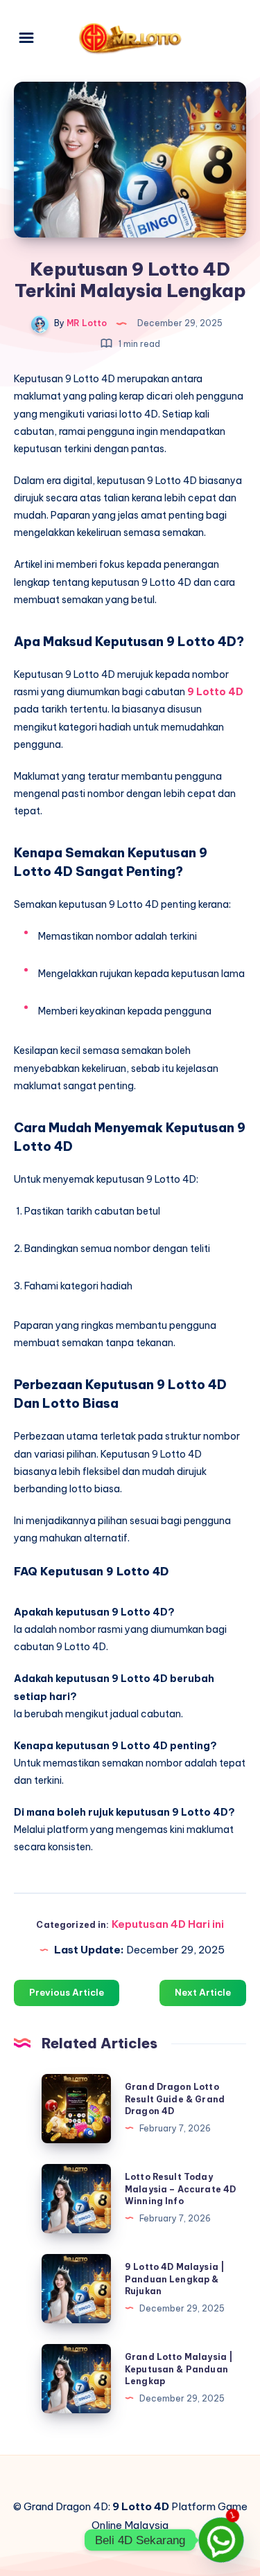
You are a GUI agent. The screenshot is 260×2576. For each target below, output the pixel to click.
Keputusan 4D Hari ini (168, 1924)
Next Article (203, 1992)
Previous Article (67, 1992)
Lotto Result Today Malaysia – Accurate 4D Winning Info (180, 2189)
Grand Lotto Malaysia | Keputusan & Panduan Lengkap (179, 2369)
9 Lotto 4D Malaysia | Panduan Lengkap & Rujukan (175, 2279)
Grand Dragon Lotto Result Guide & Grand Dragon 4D (175, 2099)
